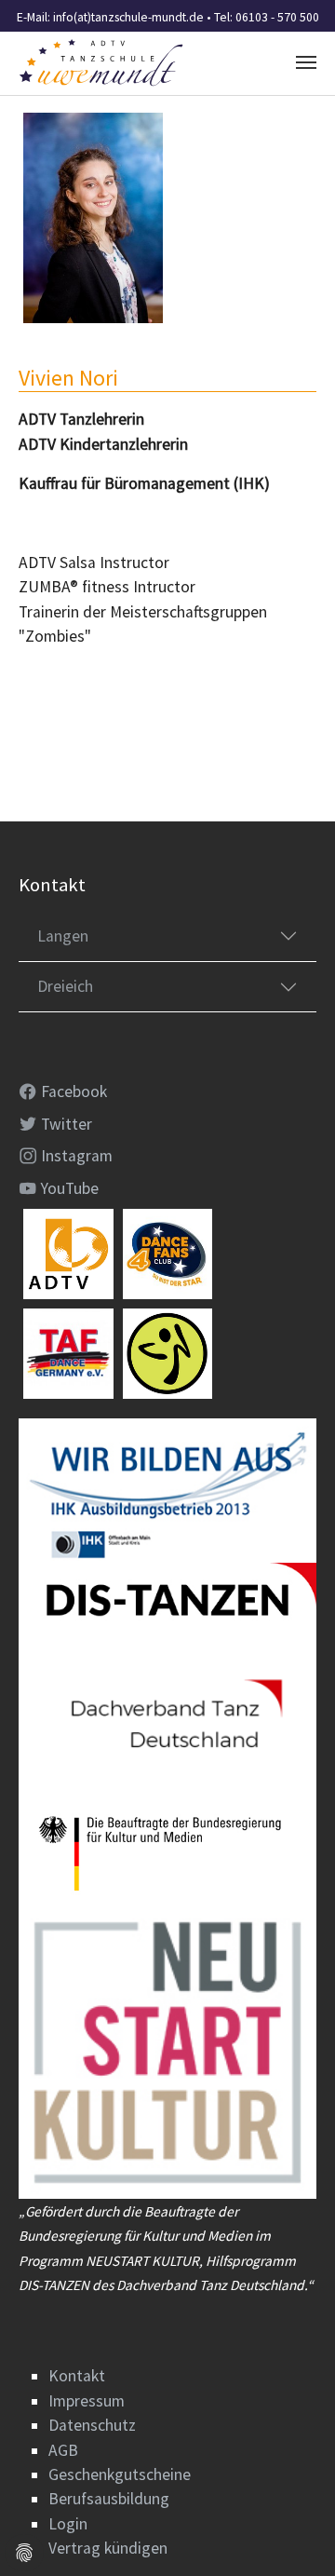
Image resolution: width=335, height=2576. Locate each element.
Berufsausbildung (109, 2499)
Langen (63, 936)
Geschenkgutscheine (120, 2474)
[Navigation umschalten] (306, 62)
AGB (63, 2450)
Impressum (87, 2401)
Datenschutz (92, 2425)
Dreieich (65, 986)
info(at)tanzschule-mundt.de (128, 17)
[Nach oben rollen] (292, 2533)
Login (68, 2524)
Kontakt (77, 2376)
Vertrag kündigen (108, 2548)
